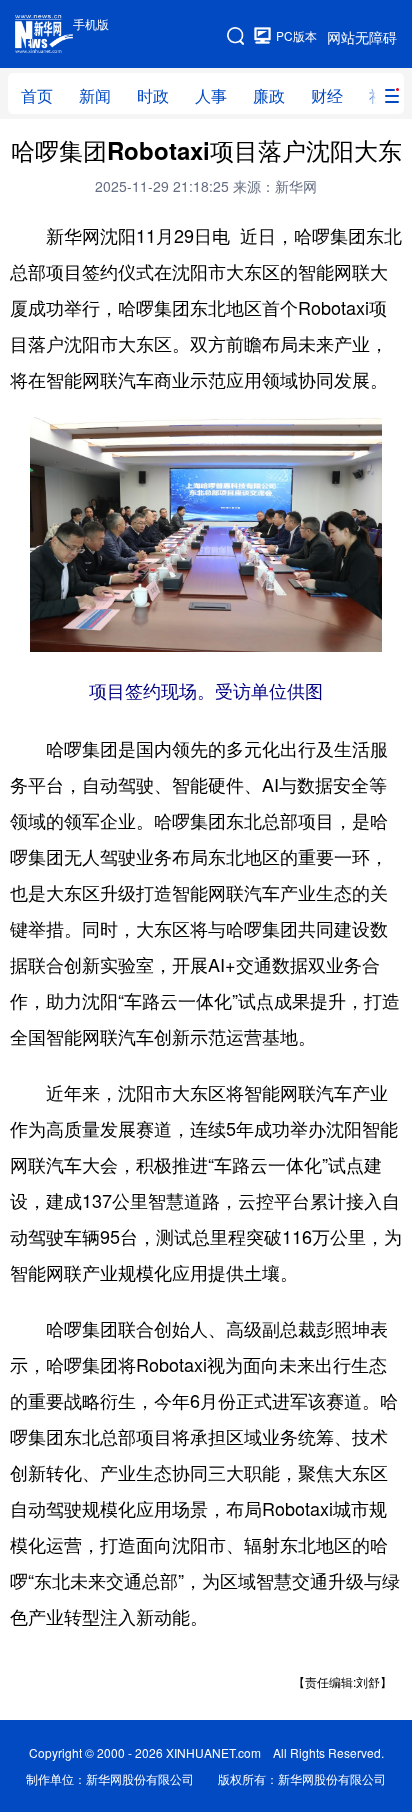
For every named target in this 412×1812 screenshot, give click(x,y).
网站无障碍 (362, 37)
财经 (327, 95)
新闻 (95, 95)
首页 (37, 95)
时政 (153, 95)
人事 (211, 95)
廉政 (269, 95)
